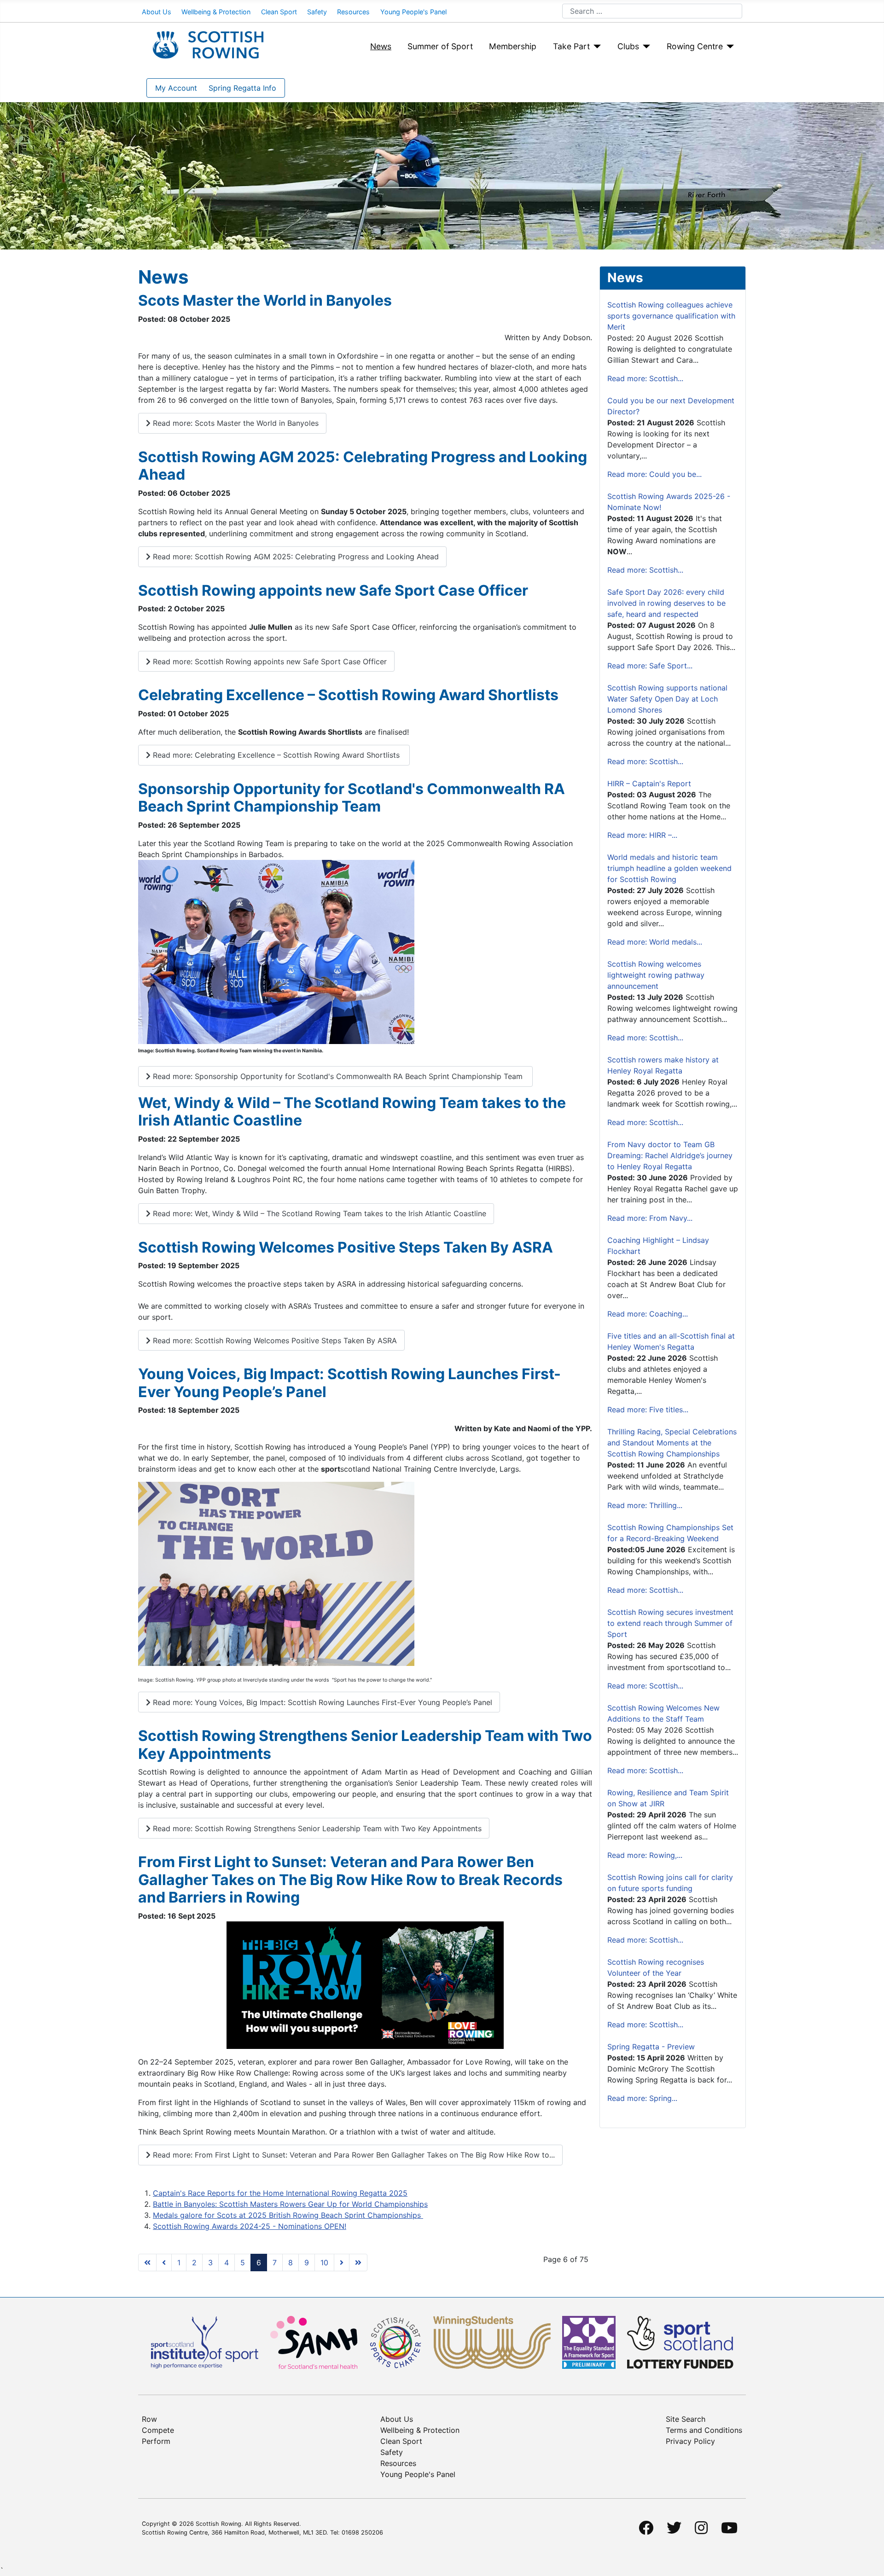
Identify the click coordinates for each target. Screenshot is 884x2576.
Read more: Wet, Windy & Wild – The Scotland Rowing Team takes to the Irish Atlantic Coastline (318, 1213)
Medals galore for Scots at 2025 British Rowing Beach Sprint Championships (288, 2215)
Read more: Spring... (642, 2098)
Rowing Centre (695, 46)
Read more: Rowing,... (645, 1855)
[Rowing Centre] (729, 46)
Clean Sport (279, 12)
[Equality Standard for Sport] (589, 2342)
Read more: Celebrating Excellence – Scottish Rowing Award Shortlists (276, 755)
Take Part (571, 46)
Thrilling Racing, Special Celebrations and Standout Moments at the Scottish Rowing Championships (672, 1443)
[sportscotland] (680, 2342)
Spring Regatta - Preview (651, 2047)
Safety (317, 12)
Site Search (686, 2419)
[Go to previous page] (164, 2263)
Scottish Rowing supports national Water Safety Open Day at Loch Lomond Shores (667, 699)
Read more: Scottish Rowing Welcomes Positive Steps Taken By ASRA (274, 1340)
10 (324, 2263)
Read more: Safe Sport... (650, 666)
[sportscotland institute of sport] (205, 2342)
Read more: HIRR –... (642, 835)
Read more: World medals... (655, 942)
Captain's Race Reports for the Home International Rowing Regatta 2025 (280, 2193)
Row (149, 2419)
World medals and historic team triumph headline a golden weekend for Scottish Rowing (669, 868)
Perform (156, 2441)
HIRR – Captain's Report (649, 783)
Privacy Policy (690, 2441)
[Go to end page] (358, 2263)
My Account (176, 88)
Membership (513, 46)
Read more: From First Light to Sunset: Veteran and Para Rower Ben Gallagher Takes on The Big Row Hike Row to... (353, 2155)
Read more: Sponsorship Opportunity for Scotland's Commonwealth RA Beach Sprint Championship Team (338, 1076)
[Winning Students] (492, 2342)
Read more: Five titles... (648, 1410)
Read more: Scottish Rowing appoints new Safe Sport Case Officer (269, 661)
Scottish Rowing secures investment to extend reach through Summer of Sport (670, 1623)
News (381, 46)
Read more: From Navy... (650, 1218)
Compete (158, 2430)
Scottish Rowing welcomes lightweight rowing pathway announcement (656, 975)
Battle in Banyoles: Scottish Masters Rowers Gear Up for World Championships (290, 2204)
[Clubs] (645, 46)
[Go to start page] (147, 2263)
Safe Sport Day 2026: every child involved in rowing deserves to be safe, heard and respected (666, 603)
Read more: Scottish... (645, 378)
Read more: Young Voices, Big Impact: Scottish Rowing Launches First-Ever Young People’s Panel (321, 1702)
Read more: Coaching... (648, 1314)
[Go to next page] (342, 2263)
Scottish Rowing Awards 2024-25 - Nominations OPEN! (250, 2226)
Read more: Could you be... (654, 474)
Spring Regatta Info (242, 88)
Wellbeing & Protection (216, 12)
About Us (157, 12)
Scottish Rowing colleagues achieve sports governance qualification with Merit (671, 316)
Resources (353, 12)
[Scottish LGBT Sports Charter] (395, 2342)
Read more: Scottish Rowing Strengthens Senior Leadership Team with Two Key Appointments (316, 1828)
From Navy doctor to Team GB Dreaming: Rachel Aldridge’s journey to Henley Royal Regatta (670, 1155)
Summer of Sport (440, 46)
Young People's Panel (413, 12)
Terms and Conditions (704, 2430)
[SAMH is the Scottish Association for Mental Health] (314, 2342)
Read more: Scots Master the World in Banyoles (235, 423)
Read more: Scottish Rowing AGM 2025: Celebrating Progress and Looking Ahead (295, 557)
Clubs (628, 46)
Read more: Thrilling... (645, 1505)
